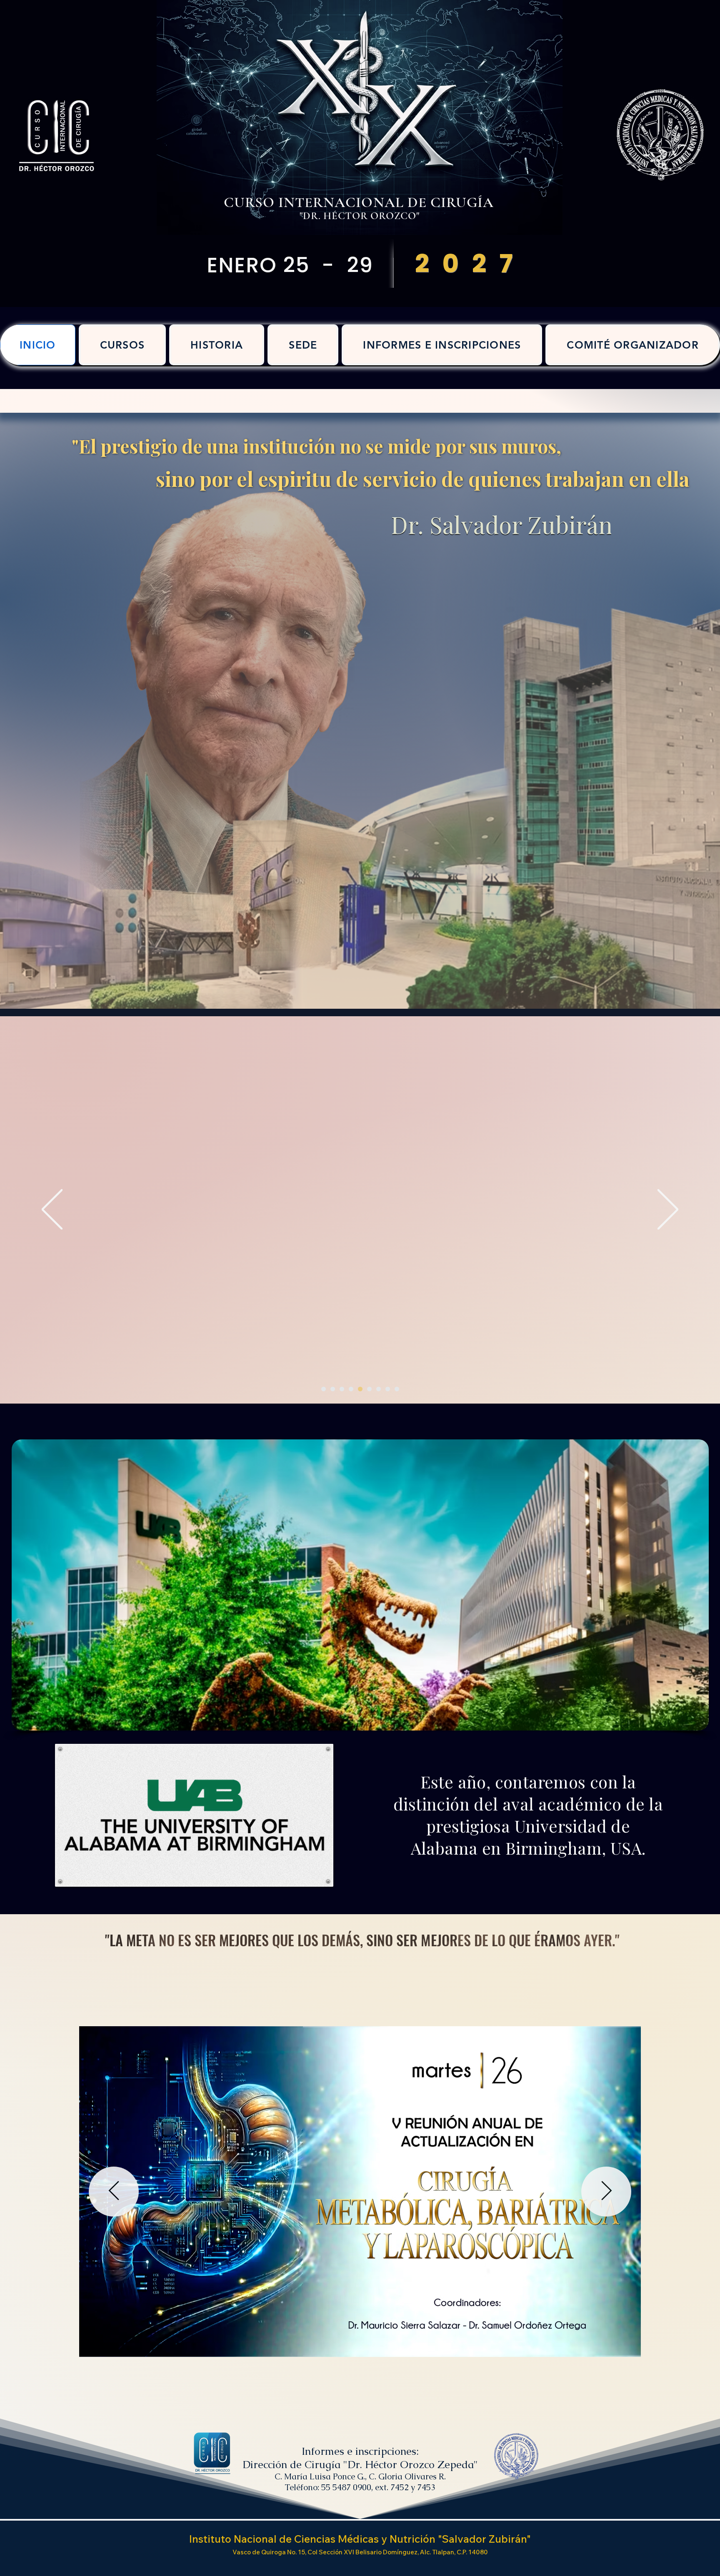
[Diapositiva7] (351, 1389)
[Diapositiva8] (369, 1389)
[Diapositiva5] (342, 1389)
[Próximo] (668, 1210)
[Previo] (52, 1210)
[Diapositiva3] (333, 1389)
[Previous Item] (114, 2192)
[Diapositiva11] (324, 1389)
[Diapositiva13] (360, 1389)
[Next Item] (606, 2192)
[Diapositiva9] (379, 1389)
